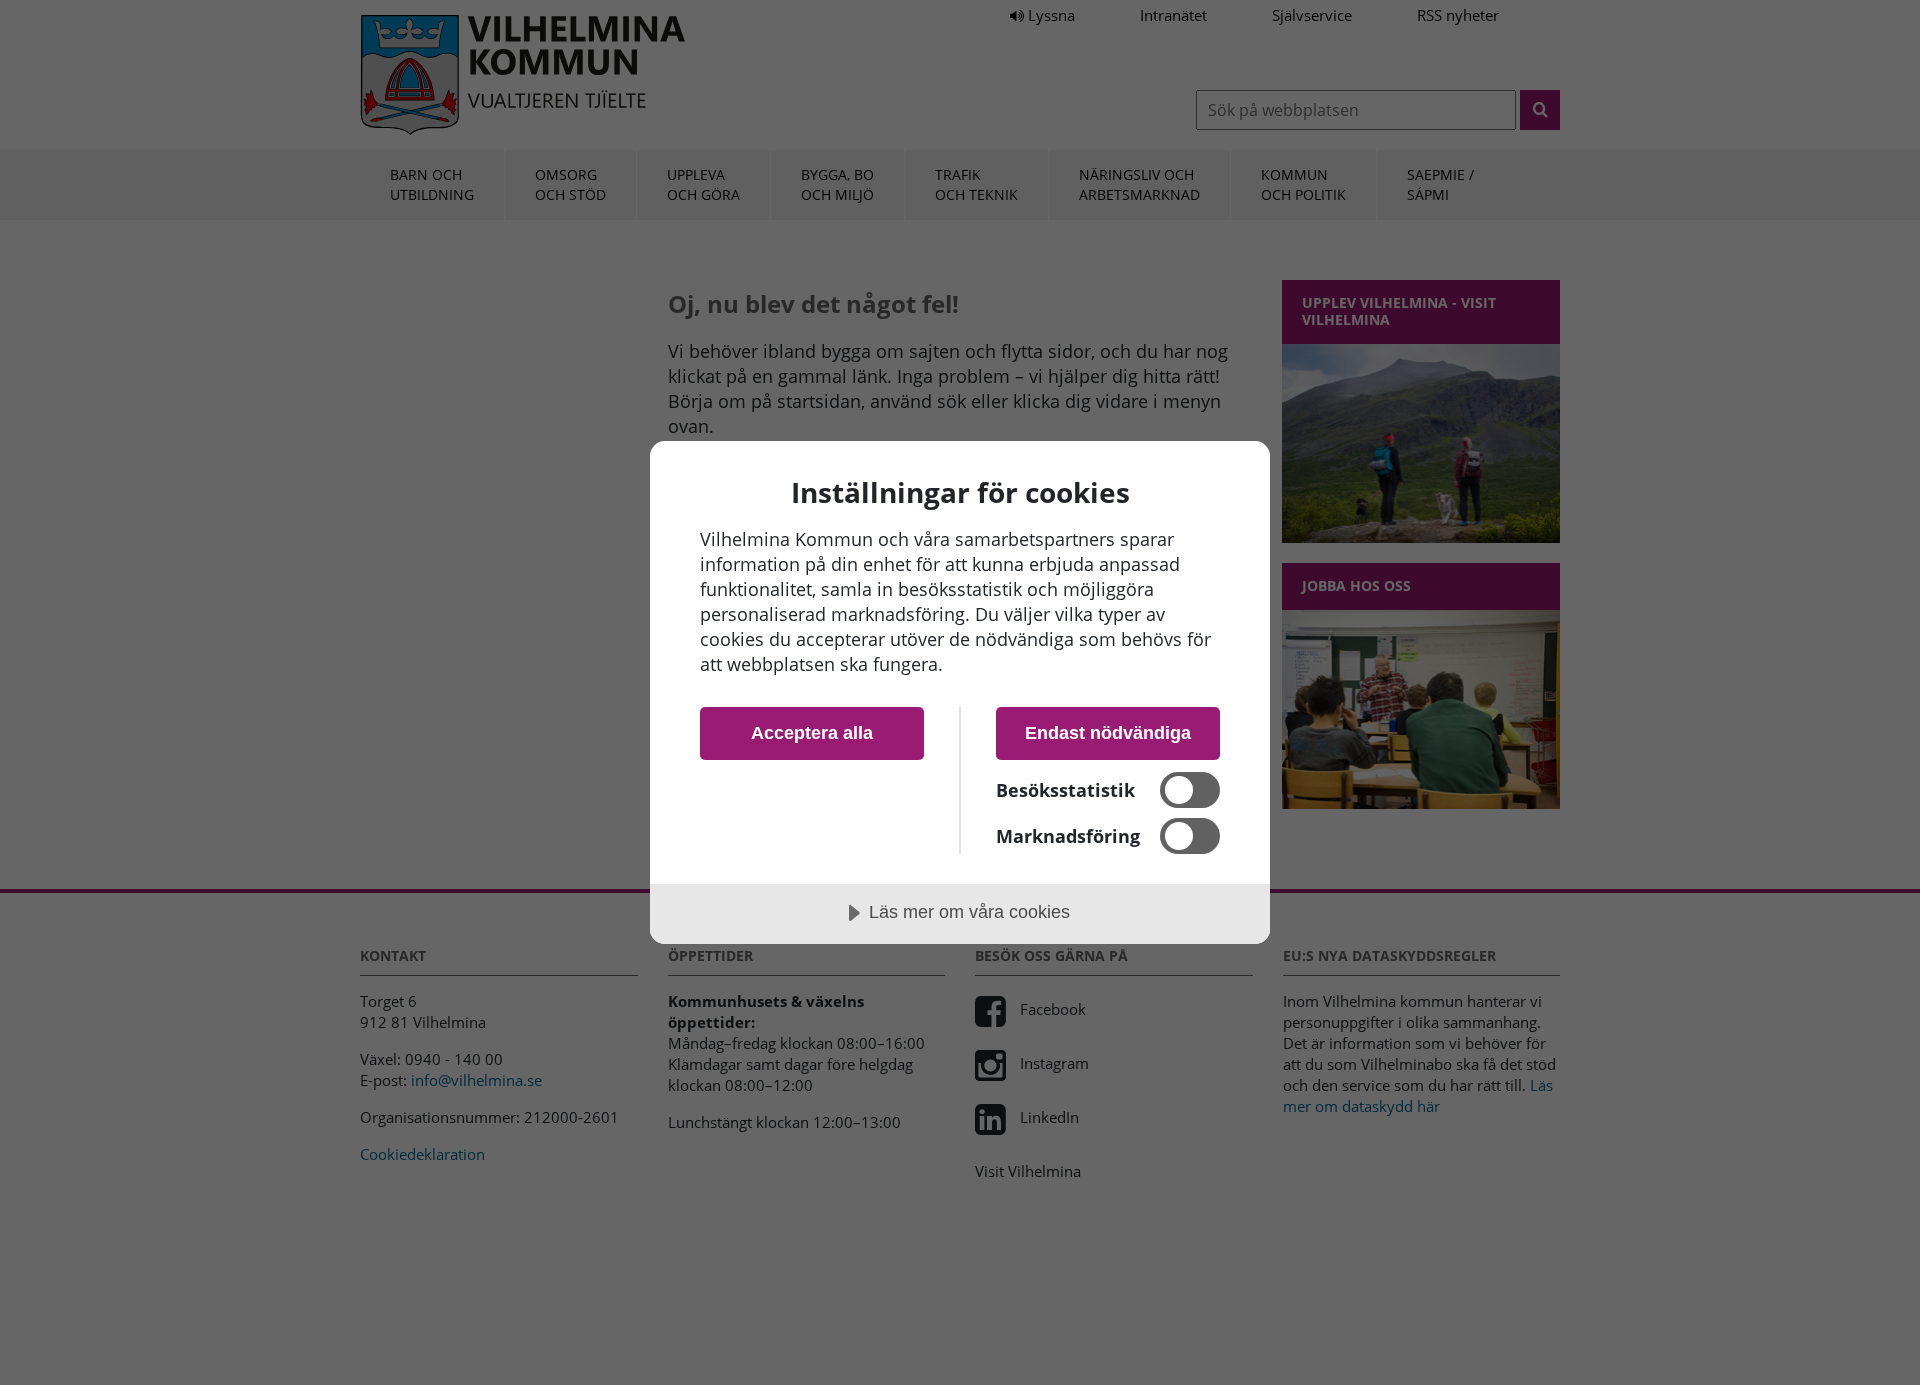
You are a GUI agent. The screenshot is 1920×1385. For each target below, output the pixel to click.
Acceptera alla (812, 733)
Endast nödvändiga (1108, 733)
